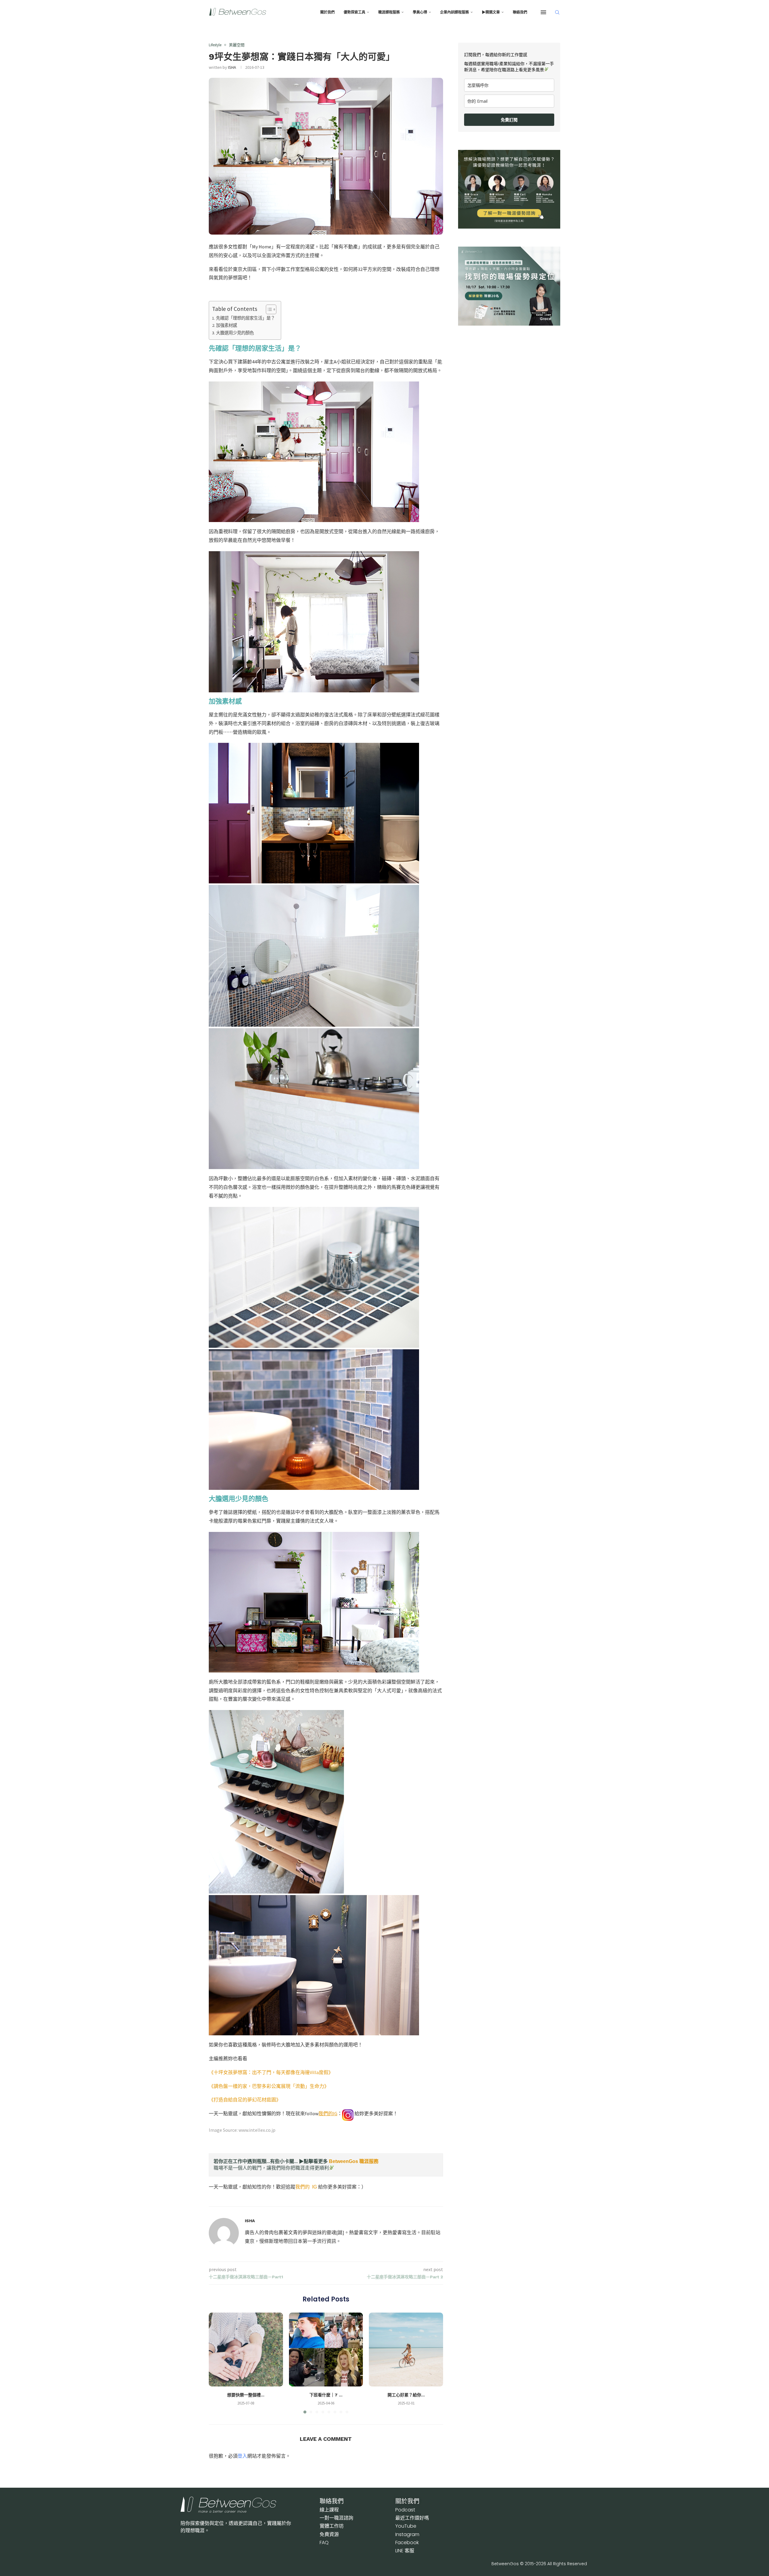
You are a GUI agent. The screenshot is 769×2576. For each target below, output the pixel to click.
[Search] (557, 12)
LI (405, 2551)
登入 (242, 2456)
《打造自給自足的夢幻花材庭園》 (245, 2100)
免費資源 (329, 2534)
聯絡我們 (520, 12)
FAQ (324, 2543)
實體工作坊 (332, 2526)
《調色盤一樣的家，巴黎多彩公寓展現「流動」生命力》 (269, 2086)
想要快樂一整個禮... (246, 2395)
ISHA (232, 67)
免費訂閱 (509, 120)
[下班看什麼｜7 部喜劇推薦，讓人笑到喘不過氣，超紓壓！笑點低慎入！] (326, 2350)
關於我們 (327, 12)
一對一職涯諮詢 (336, 2518)
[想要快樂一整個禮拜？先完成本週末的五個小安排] (246, 2350)
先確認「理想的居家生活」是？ (245, 318)
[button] (217, 2363)
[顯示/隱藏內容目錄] (268, 309)
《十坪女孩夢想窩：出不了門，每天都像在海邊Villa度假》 (271, 2072)
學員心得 (420, 12)
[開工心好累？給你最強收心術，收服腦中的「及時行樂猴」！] (406, 2350)
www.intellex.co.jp (257, 2130)
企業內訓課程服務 (454, 12)
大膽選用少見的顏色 (235, 333)
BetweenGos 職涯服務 (354, 2161)
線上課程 (329, 2510)
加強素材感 (226, 325)
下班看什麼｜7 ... (326, 2395)
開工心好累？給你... (406, 2395)
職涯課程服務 (389, 12)
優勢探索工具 (354, 12)
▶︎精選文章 (491, 12)
